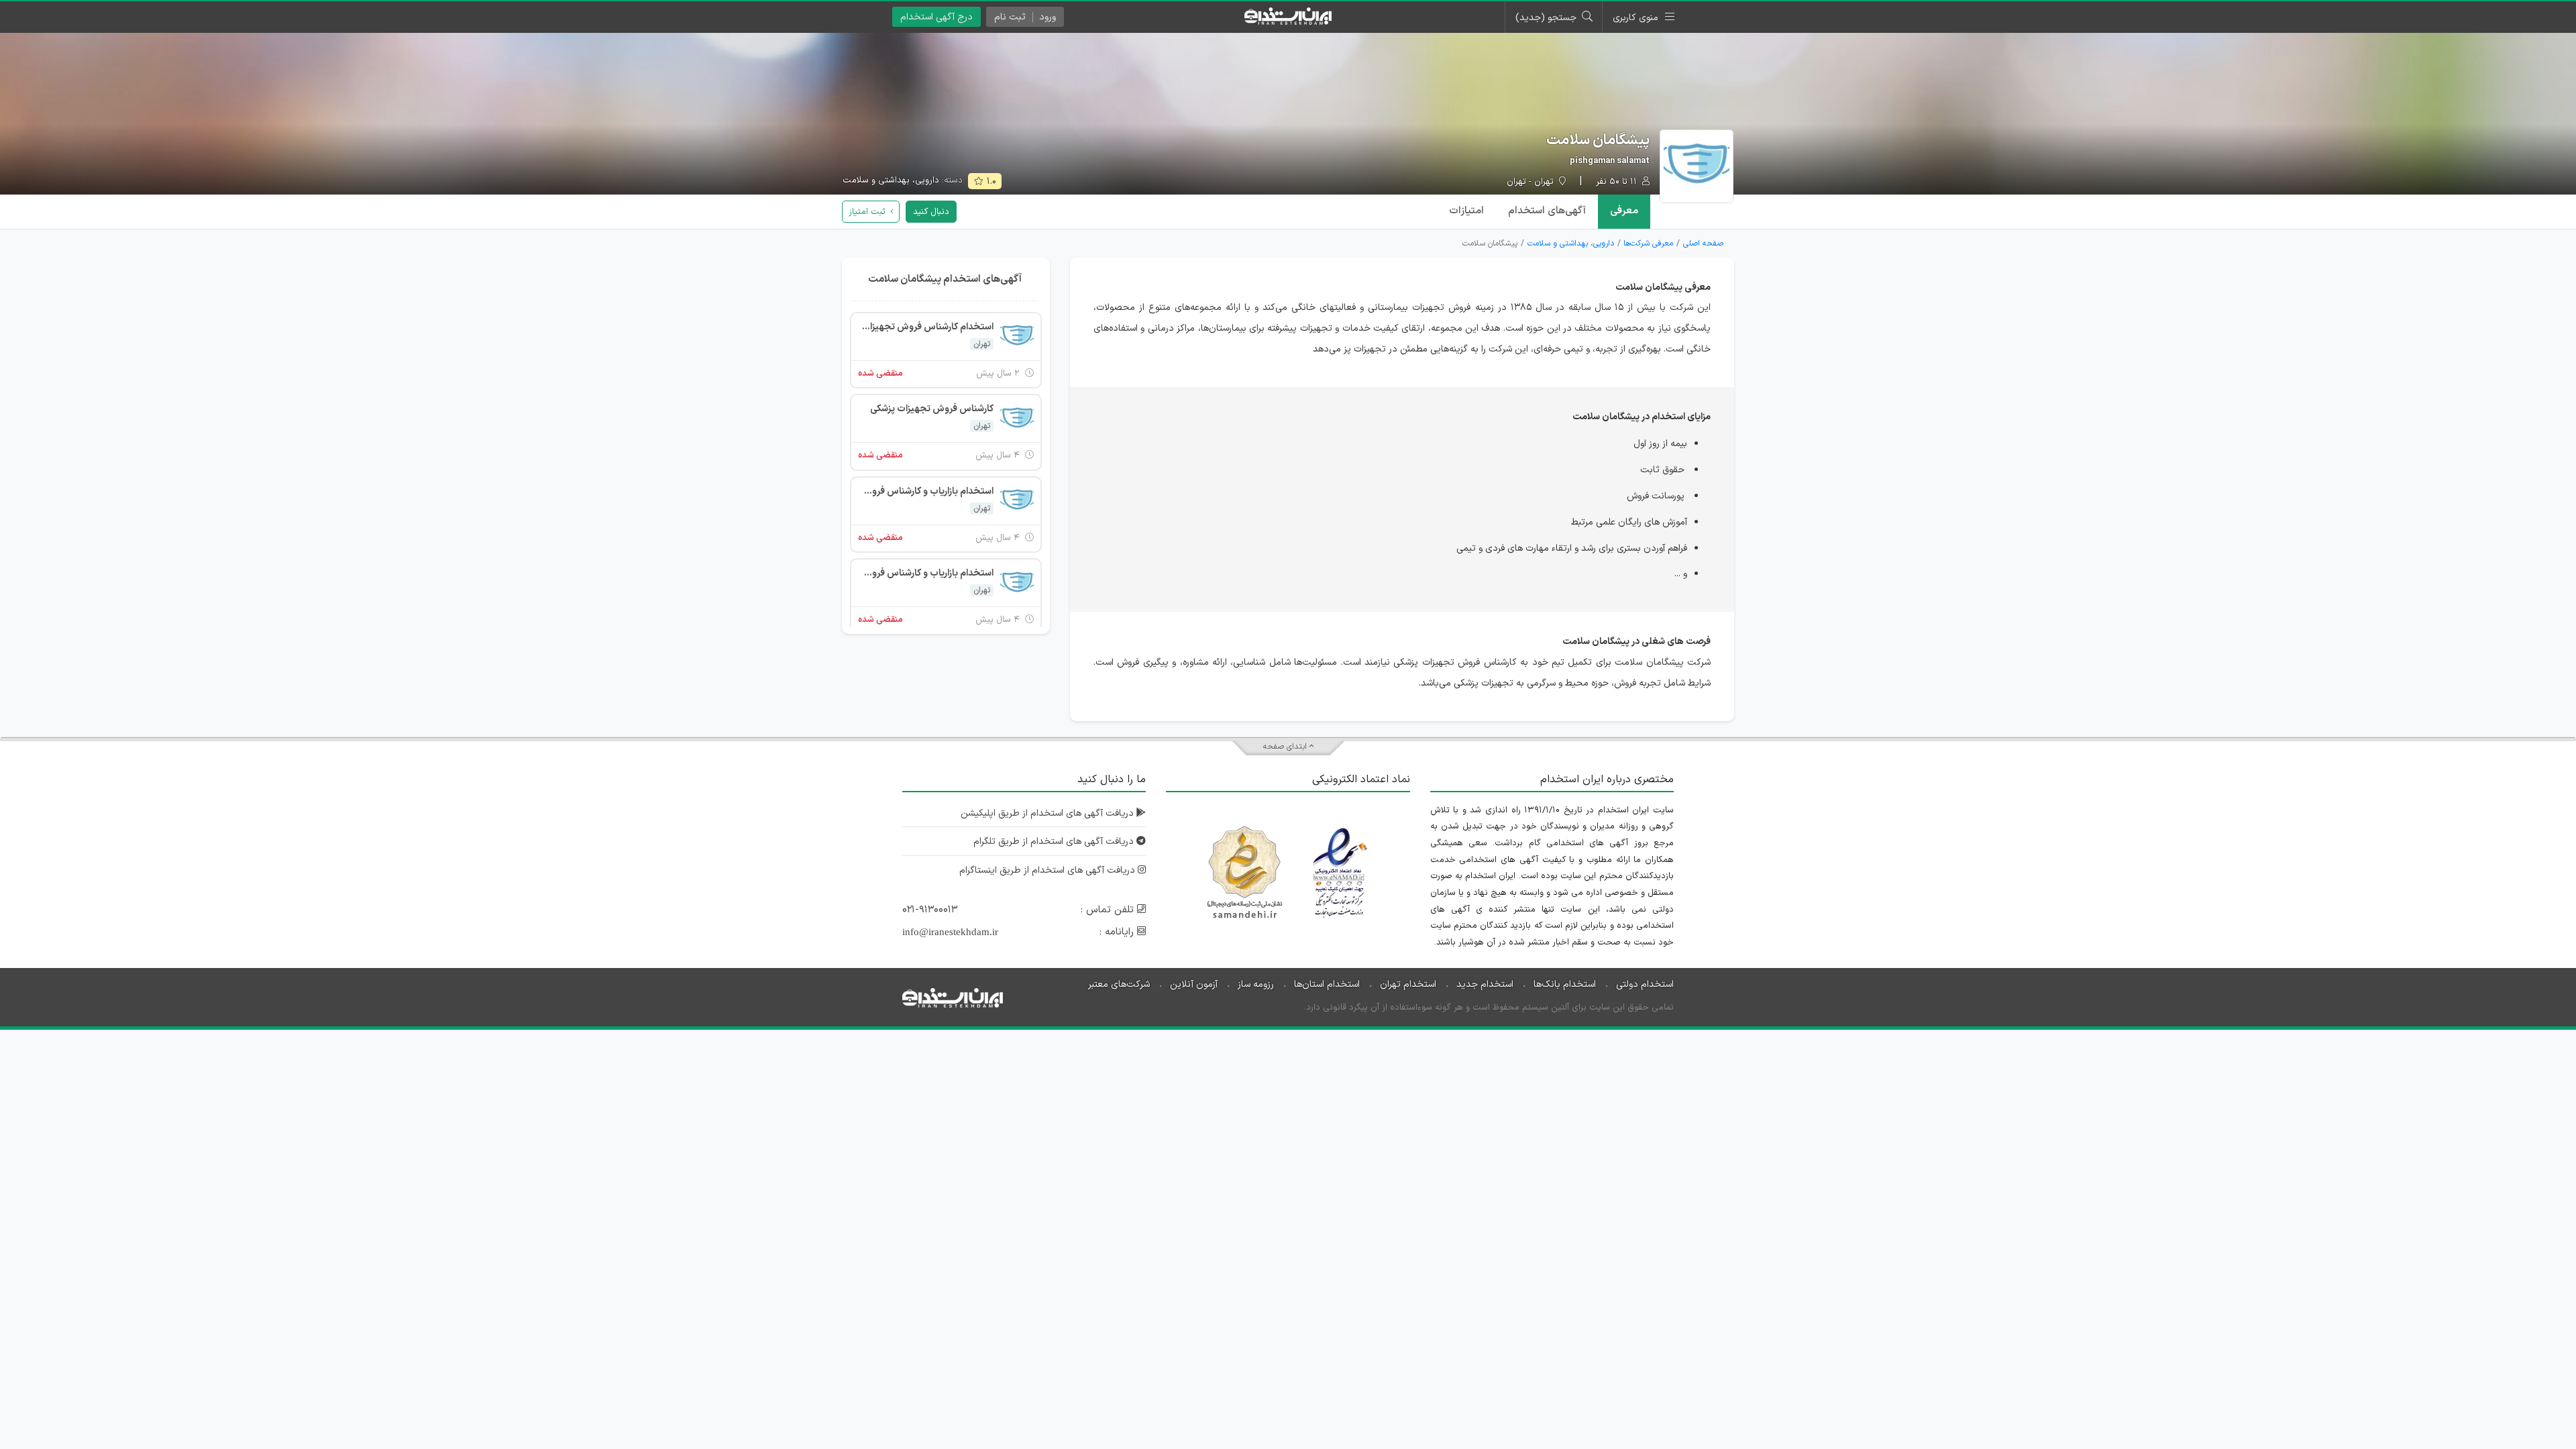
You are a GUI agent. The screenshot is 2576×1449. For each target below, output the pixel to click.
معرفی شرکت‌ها (1648, 244)
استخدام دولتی (1645, 984)
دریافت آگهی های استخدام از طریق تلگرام (1055, 842)
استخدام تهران (1408, 984)
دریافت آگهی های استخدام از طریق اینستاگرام (1049, 870)
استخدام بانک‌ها (1565, 984)
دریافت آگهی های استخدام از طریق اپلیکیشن (1049, 813)
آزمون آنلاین (1194, 984)
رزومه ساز (1256, 984)
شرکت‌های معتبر (1119, 984)
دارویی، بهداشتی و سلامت (891, 180)
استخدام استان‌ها (1327, 984)
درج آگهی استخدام (936, 17)
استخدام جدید (1485, 984)
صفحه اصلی (1703, 244)
